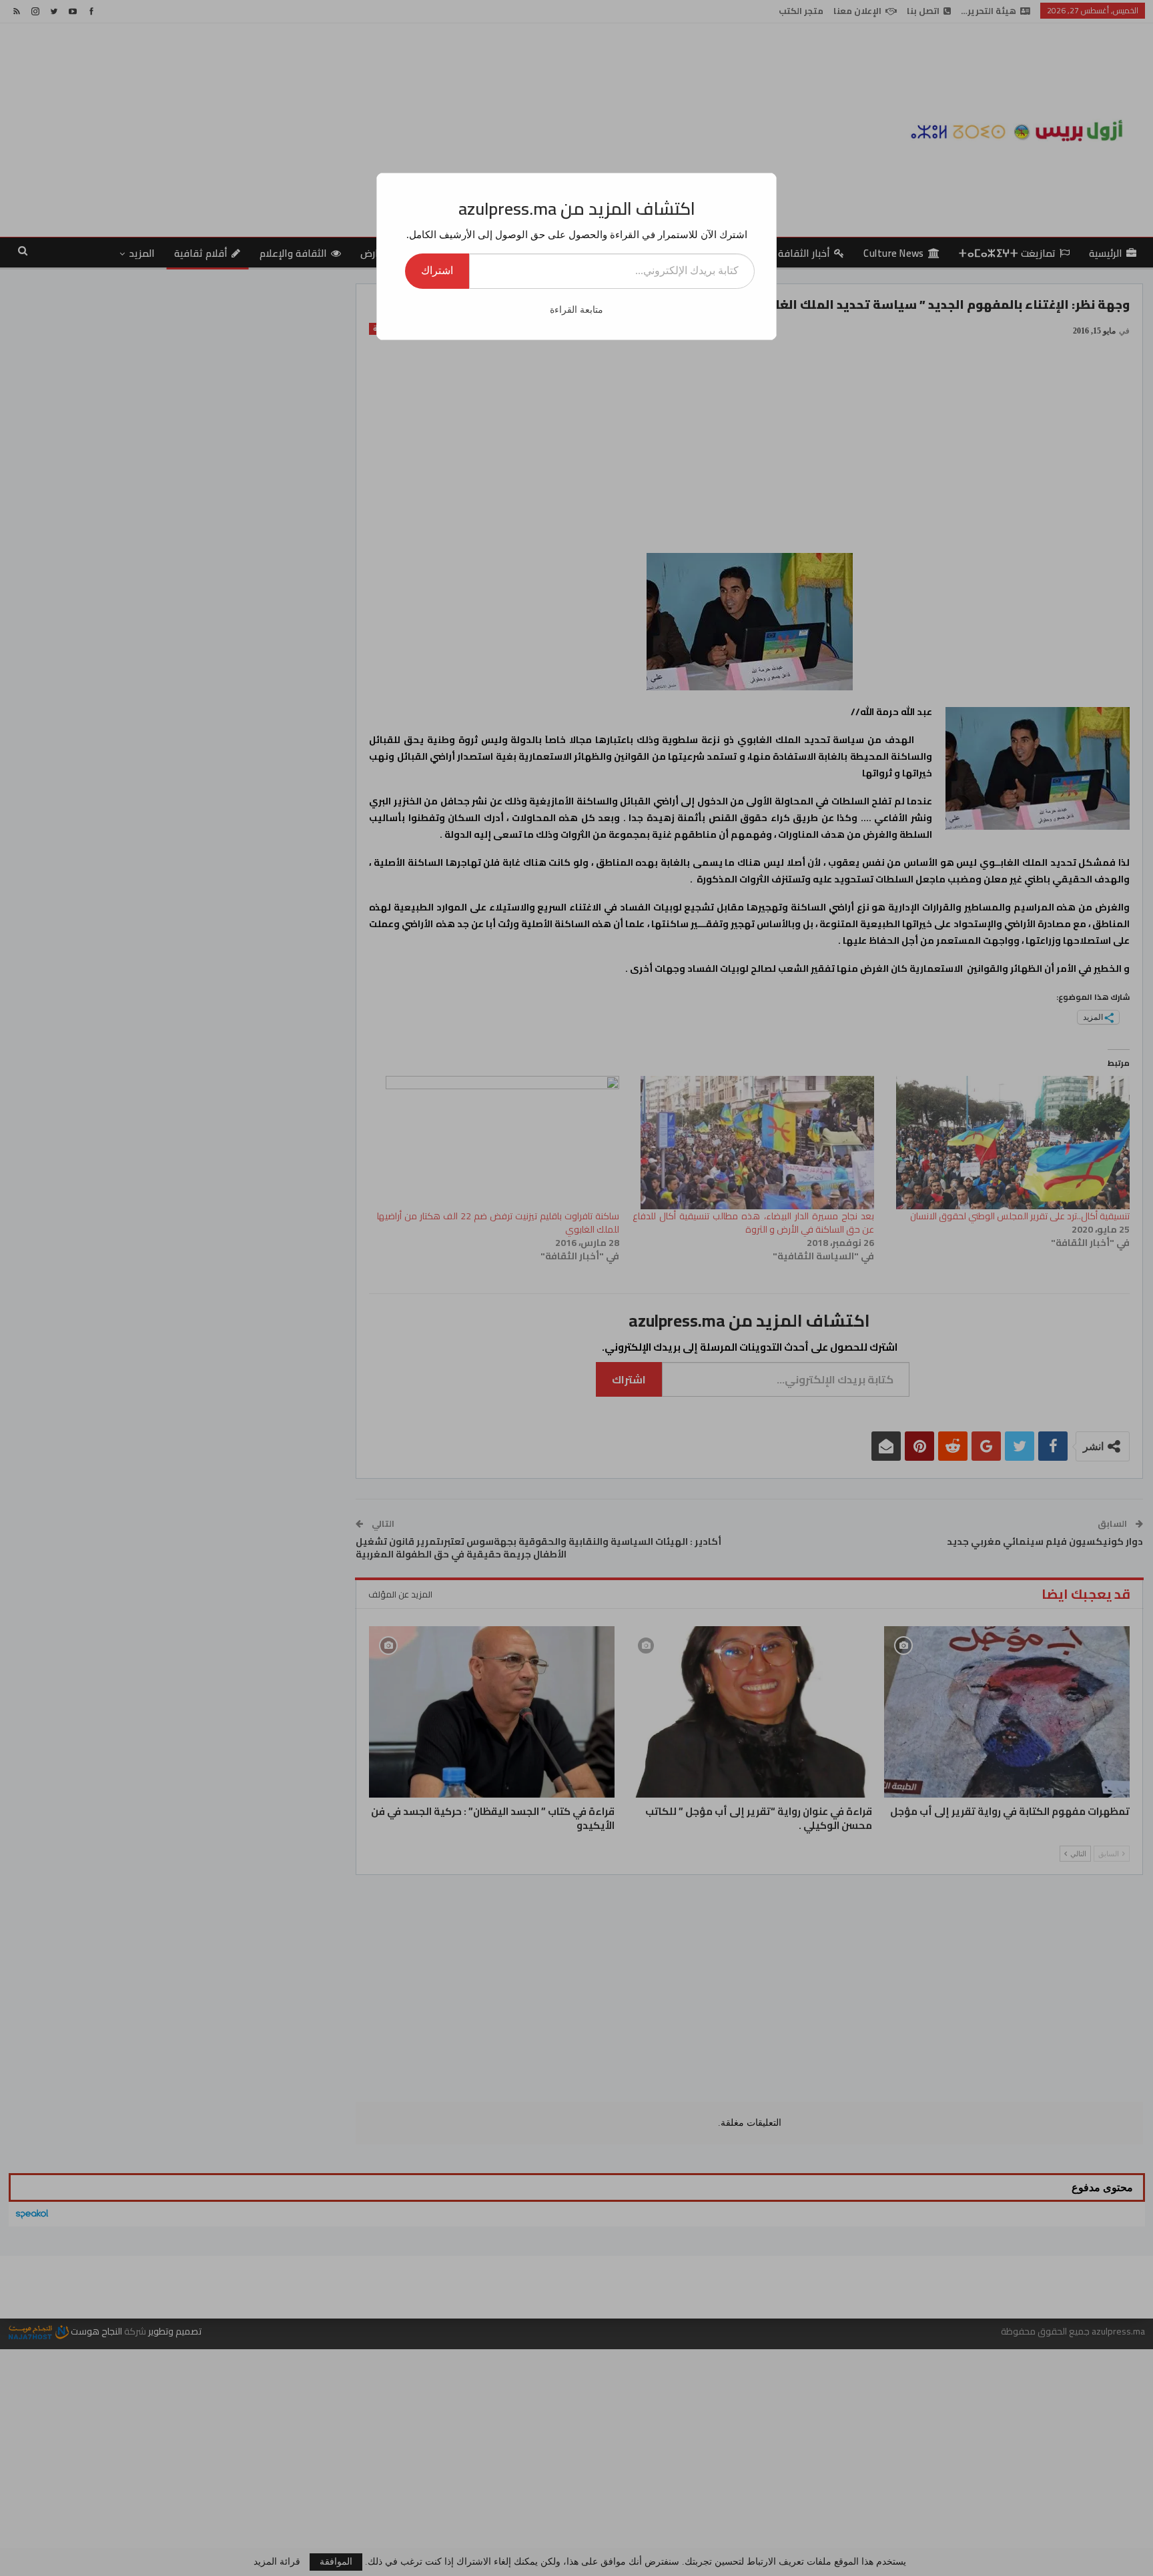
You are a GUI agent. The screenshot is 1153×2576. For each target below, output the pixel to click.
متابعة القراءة (576, 310)
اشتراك (437, 270)
